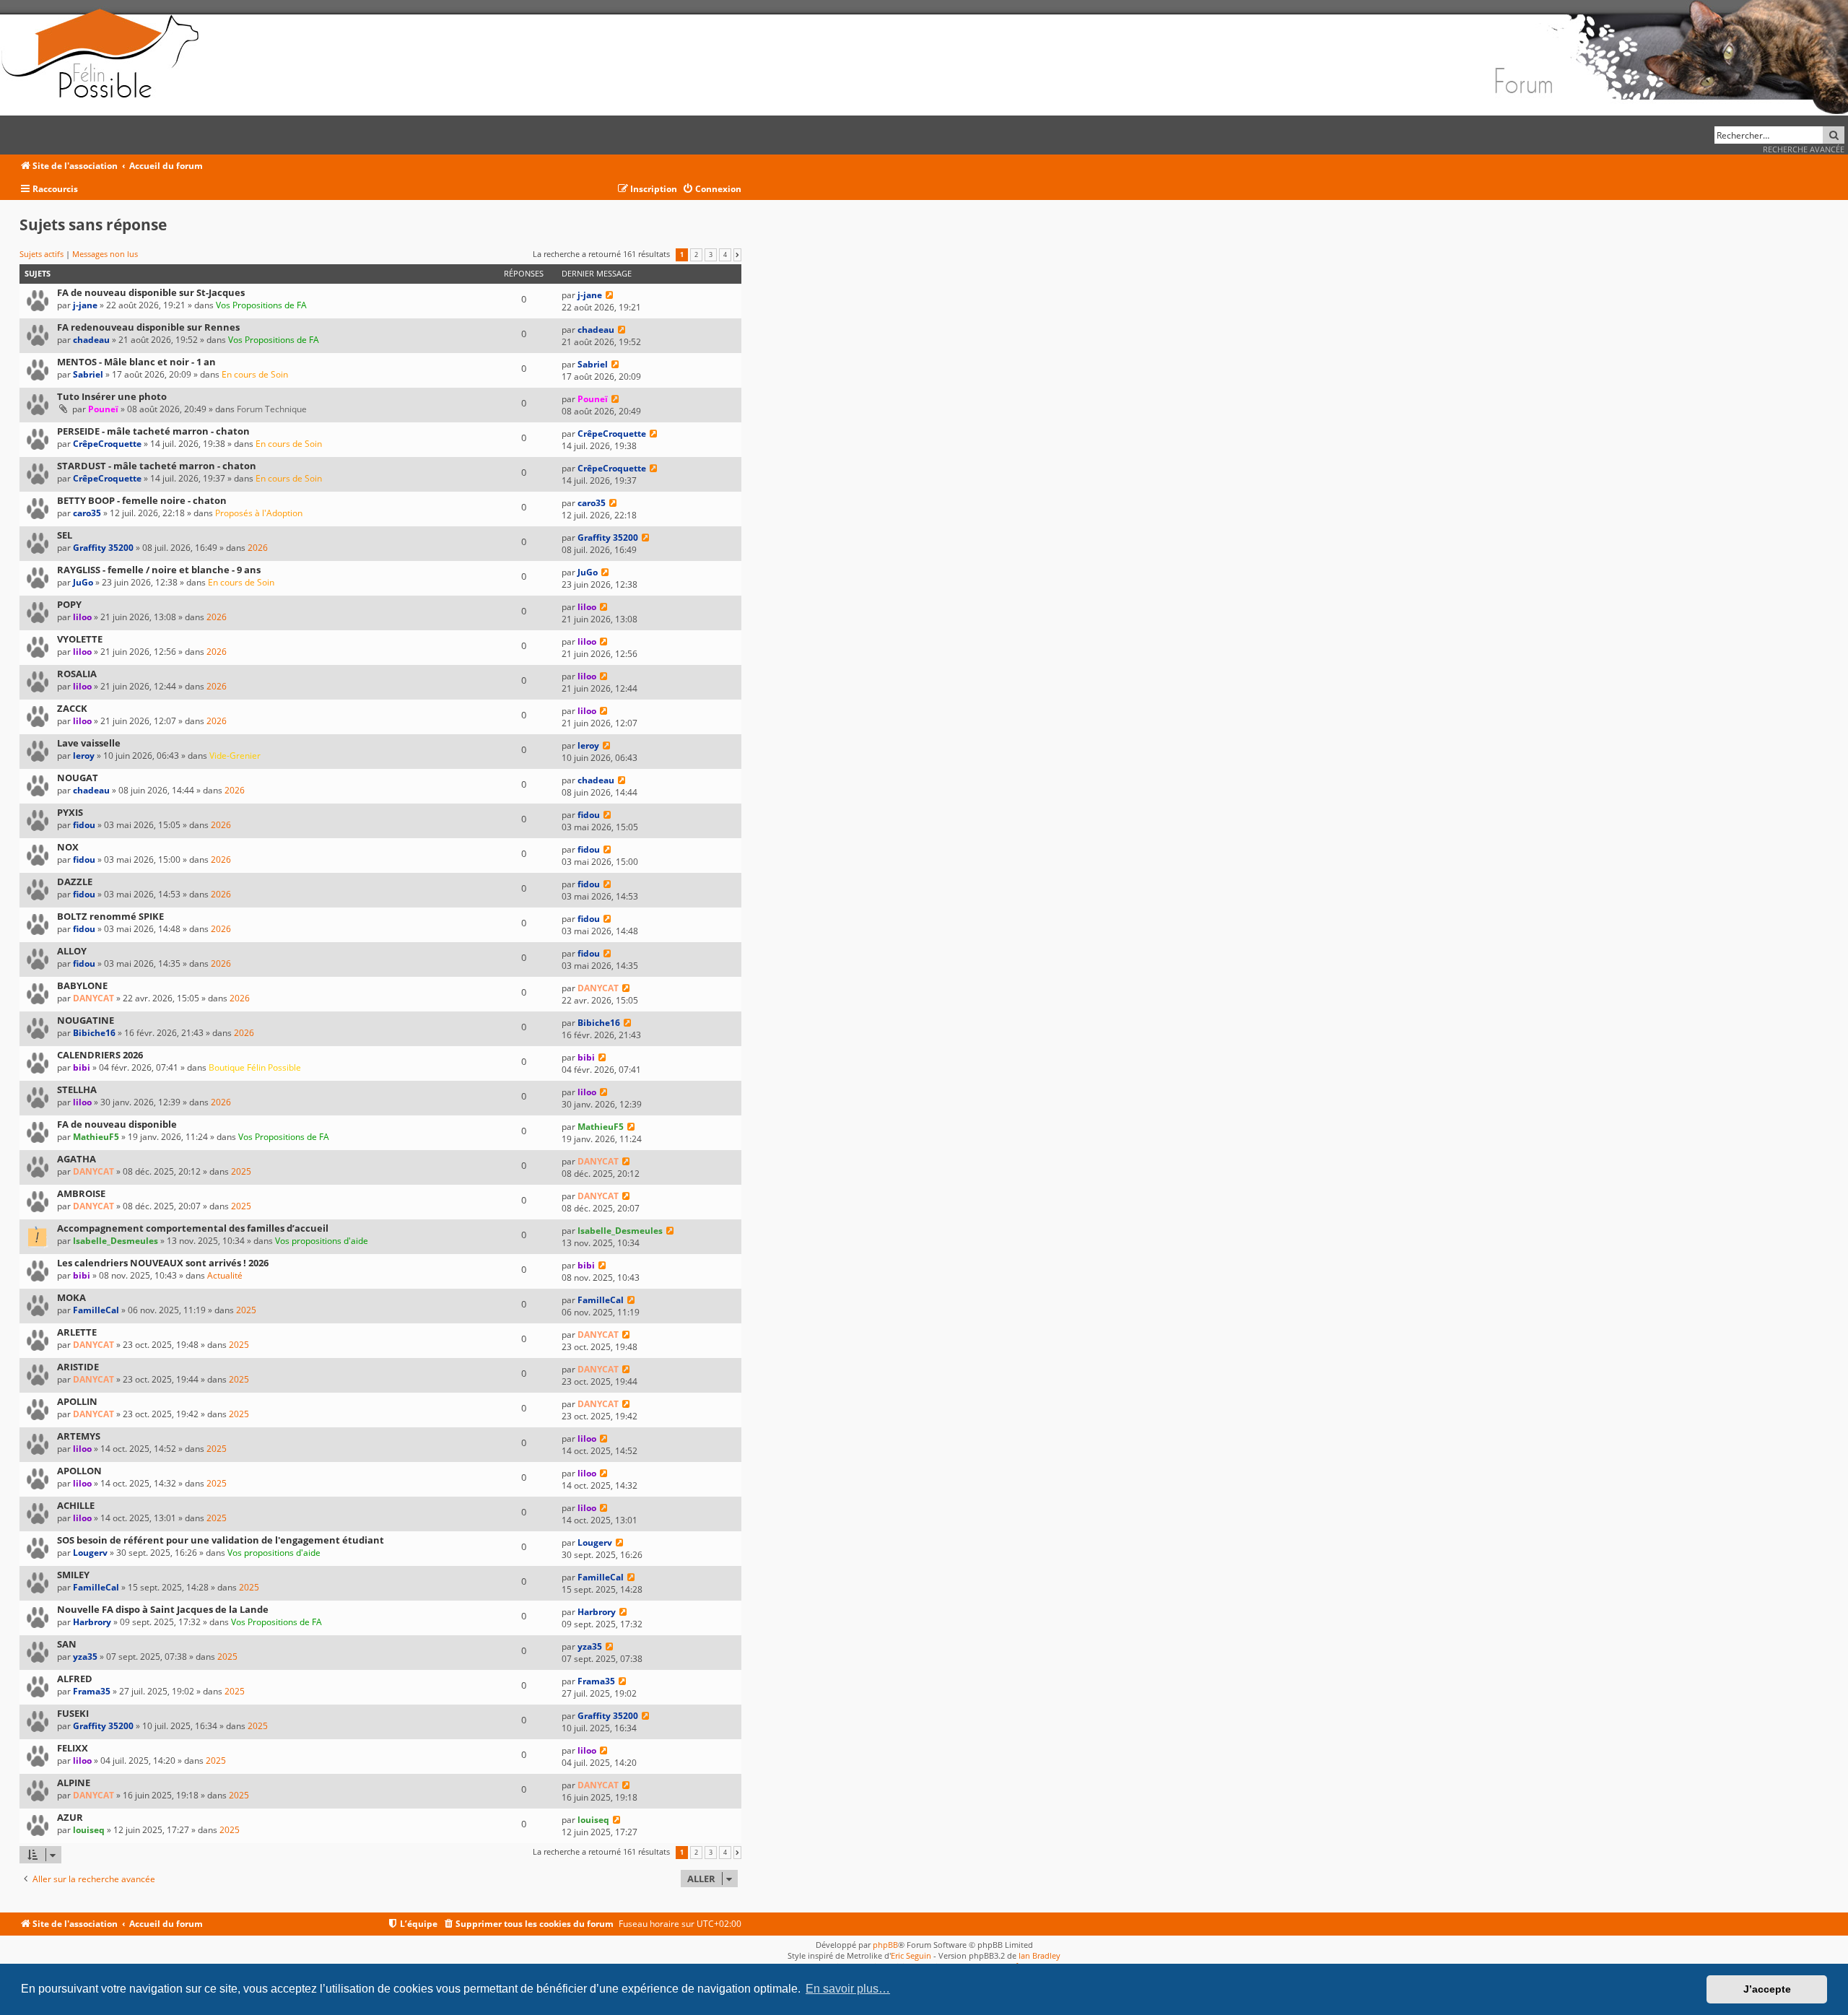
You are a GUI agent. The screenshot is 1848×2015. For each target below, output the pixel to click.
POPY (69, 604)
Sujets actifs (42, 254)
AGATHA (77, 1159)
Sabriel (88, 374)
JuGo (83, 582)
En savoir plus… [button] (848, 1989)
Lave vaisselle (89, 743)
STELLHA (77, 1089)
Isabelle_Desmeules (115, 1241)
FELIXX (73, 1748)
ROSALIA (77, 674)
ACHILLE (76, 1505)
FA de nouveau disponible (117, 1124)
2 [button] (696, 255)
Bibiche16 (94, 1033)
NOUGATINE (86, 1020)
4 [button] (725, 255)
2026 (258, 548)
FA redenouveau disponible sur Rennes (148, 327)
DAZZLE (75, 882)
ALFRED (75, 1679)
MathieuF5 (96, 1137)
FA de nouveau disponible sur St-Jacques (151, 292)
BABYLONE (82, 985)
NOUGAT (78, 778)
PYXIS (70, 812)
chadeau (91, 340)
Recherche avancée (1804, 149)
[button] (737, 255)
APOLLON (79, 1471)
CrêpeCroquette (107, 444)
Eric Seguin (911, 1955)
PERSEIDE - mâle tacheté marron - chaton (153, 431)
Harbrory (92, 1622)
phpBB (885, 1945)
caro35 (87, 513)
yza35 (85, 1657)
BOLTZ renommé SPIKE (110, 916)
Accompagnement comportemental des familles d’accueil (193, 1228)
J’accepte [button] (1767, 1989)
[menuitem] (712, 190)
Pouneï (103, 409)
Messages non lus (105, 254)
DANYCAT (93, 998)
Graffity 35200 (103, 548)
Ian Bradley (1039, 1955)
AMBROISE (81, 1193)
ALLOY (72, 951)
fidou (84, 825)
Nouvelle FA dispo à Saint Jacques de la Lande (163, 1609)
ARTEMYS (79, 1436)
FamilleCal (96, 1310)
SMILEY (73, 1575)
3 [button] (711, 255)
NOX (68, 847)
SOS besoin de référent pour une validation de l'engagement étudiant (221, 1540)
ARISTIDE (78, 1367)
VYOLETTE (80, 639)
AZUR (70, 1817)
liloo (82, 617)
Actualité (225, 1275)
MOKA (71, 1297)
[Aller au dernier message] (610, 295)
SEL (65, 535)
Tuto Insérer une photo (112, 396)
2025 (241, 1171)
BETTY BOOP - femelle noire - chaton (142, 500)
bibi (82, 1067)
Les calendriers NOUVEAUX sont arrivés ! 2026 (163, 1263)
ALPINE (74, 1783)
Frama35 (92, 1691)
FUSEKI (73, 1713)
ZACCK (72, 708)
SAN (67, 1644)
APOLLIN (77, 1401)
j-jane (85, 305)
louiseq (89, 1830)
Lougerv (90, 1553)
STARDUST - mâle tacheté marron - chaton (157, 466)
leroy (84, 756)
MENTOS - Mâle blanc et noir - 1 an (136, 362)
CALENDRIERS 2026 (100, 1055)
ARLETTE (77, 1332)
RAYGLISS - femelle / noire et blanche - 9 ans (159, 570)
